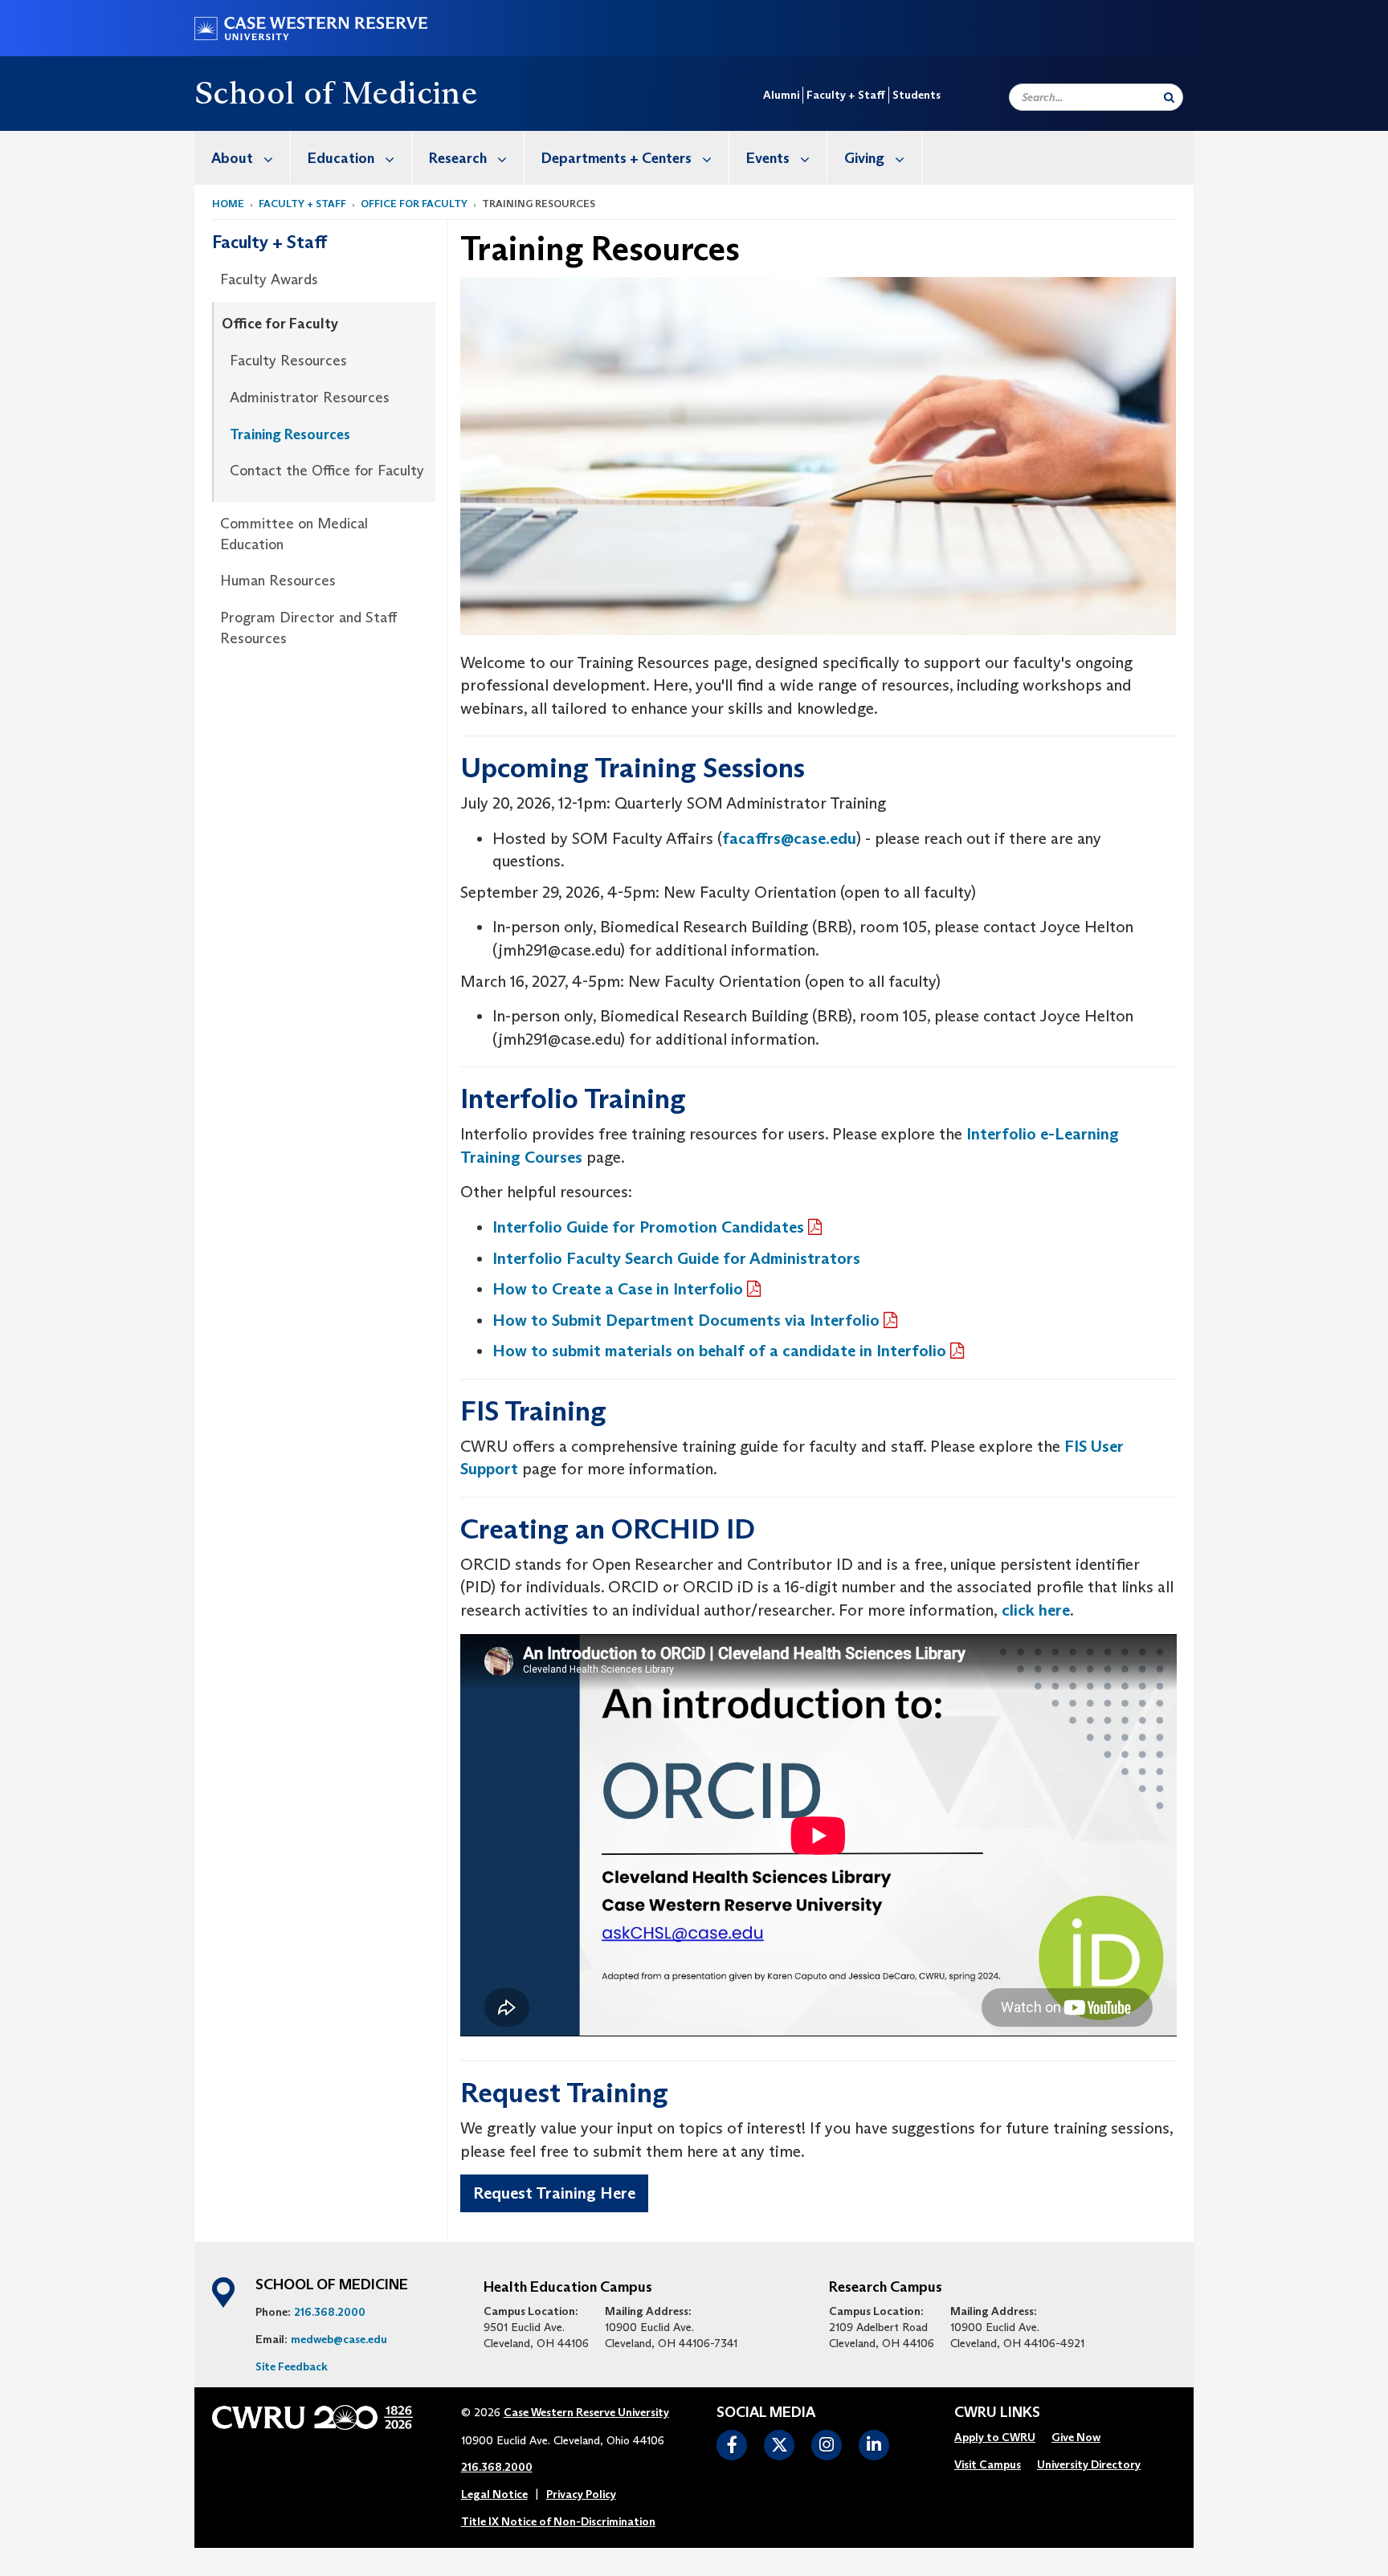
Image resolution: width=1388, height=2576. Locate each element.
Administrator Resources (310, 397)
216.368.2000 (330, 2312)
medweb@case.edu (339, 2339)
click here (1034, 1610)
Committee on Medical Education (294, 534)
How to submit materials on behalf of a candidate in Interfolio (719, 1351)
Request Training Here (554, 2193)
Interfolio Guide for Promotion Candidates (648, 1227)
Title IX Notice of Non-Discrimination (558, 2521)
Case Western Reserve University (586, 2412)
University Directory (1089, 2464)
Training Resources (290, 434)
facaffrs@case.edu (789, 838)
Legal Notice (494, 2494)
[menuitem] (243, 158)
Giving (864, 158)
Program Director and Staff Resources (308, 628)
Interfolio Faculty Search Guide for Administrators (676, 1258)
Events (768, 158)
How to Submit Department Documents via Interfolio (686, 1320)
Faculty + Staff (846, 95)
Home (228, 204)
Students (916, 95)
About (232, 158)
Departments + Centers (616, 158)
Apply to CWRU (995, 2437)
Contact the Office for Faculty (327, 471)
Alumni (781, 95)
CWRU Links (997, 2413)
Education (341, 158)
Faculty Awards (269, 279)
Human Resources (278, 581)
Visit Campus (988, 2464)
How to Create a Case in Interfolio (618, 1289)
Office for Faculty (414, 204)
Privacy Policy (581, 2494)
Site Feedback (292, 2366)
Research (458, 158)
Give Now (1076, 2437)
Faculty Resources (288, 361)
